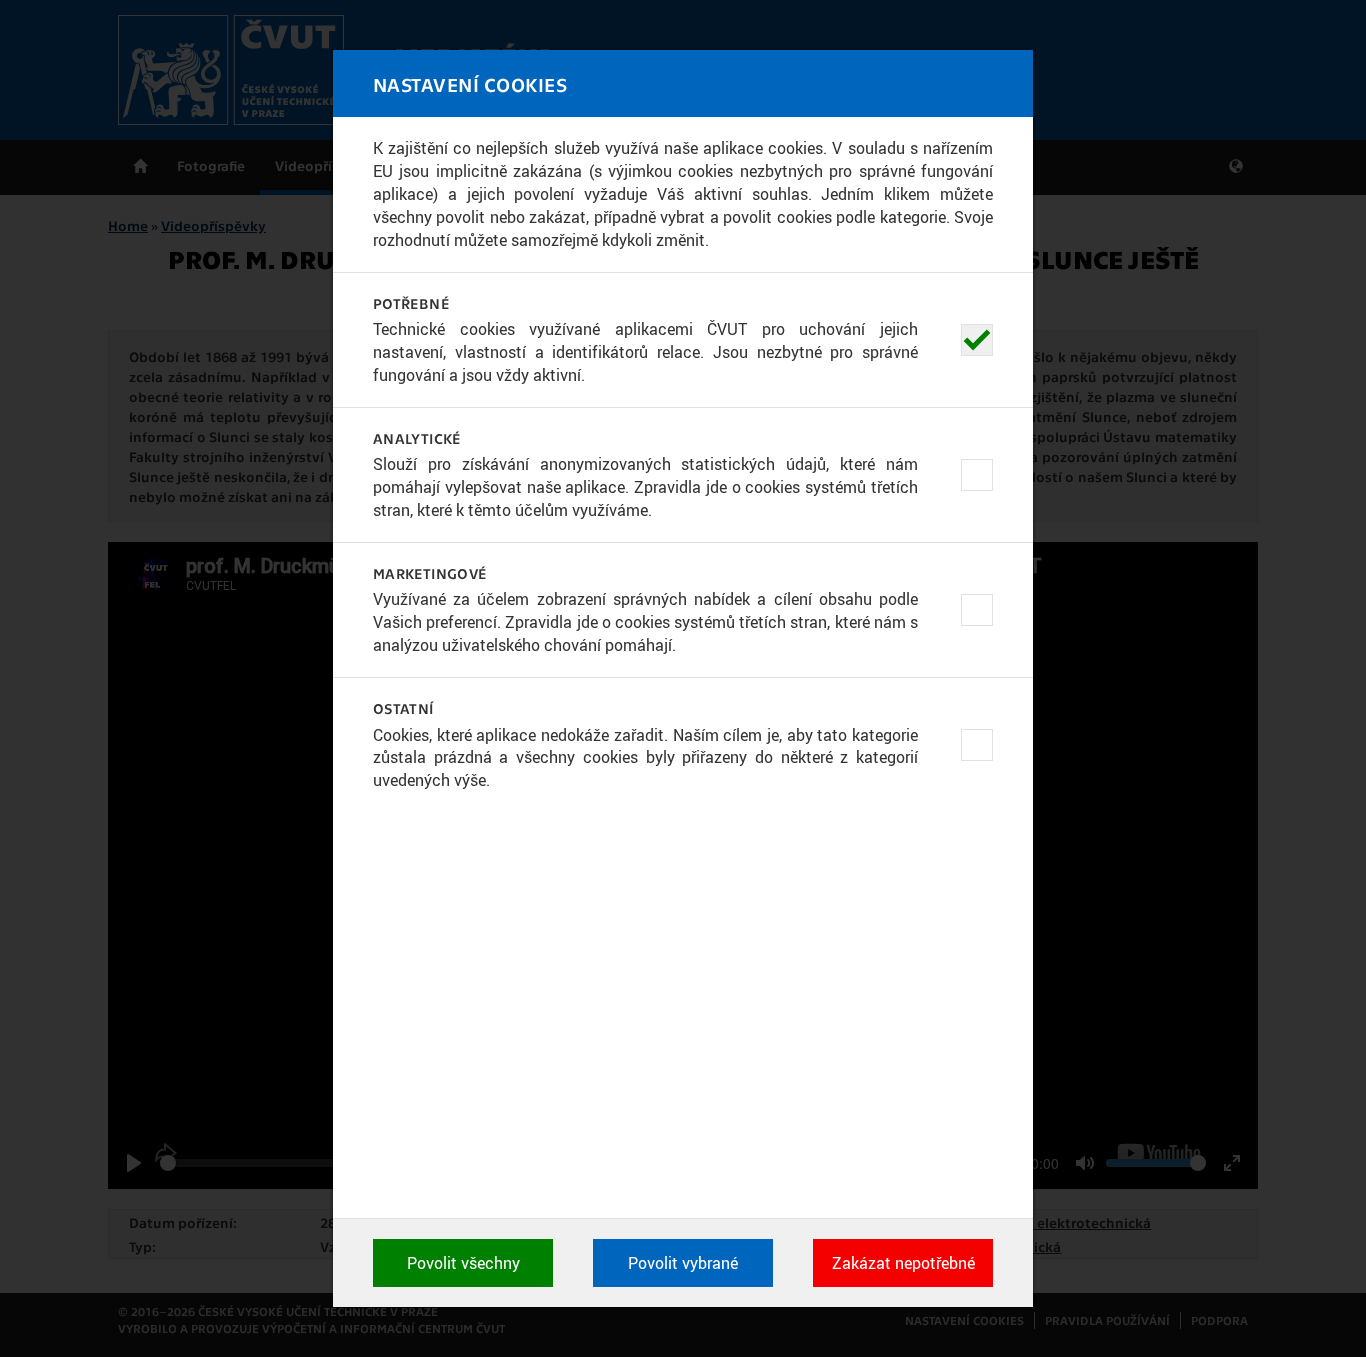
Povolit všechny (463, 1263)
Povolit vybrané (683, 1263)
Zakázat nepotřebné (903, 1263)
